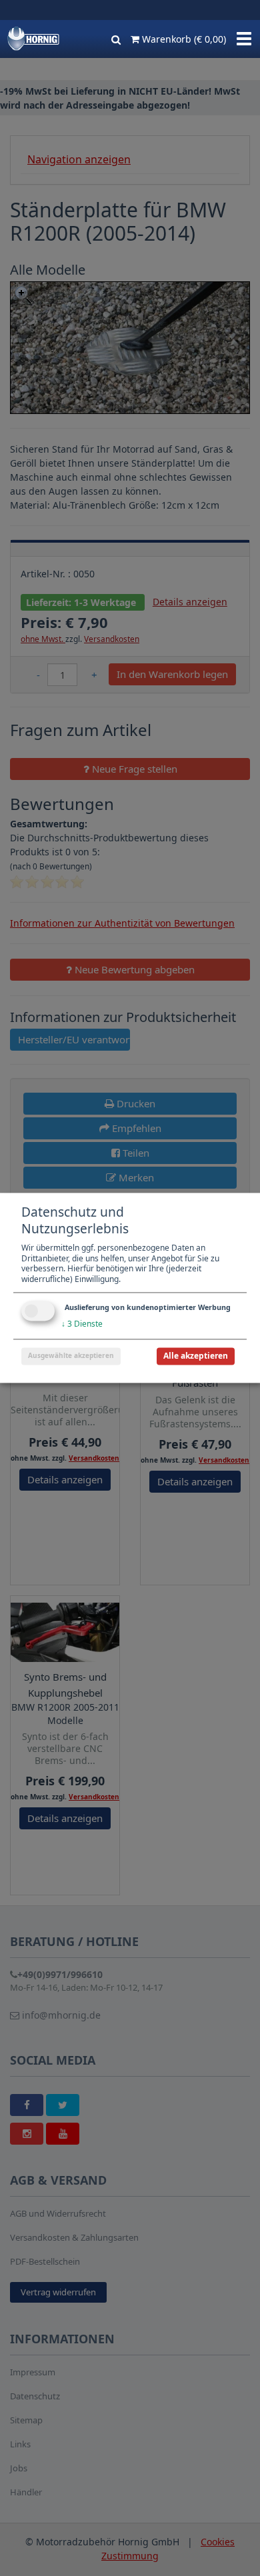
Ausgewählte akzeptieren (71, 1356)
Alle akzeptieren (196, 1356)
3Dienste (82, 1324)
